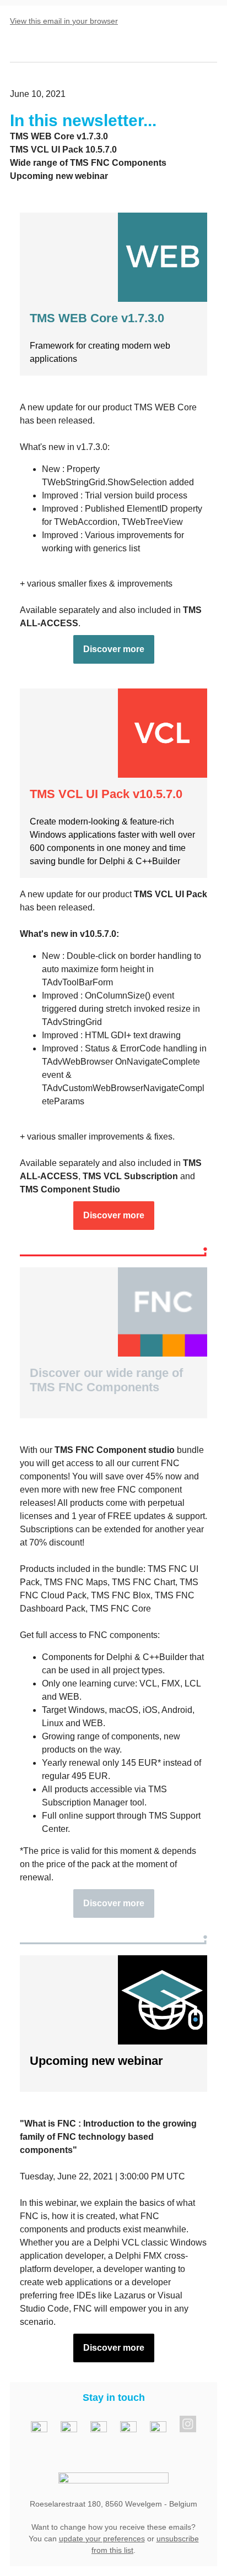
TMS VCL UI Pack (171, 894)
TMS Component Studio (70, 1189)
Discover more (114, 649)
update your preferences (102, 2539)
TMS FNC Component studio (115, 1450)
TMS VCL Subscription (130, 1176)
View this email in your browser (64, 21)
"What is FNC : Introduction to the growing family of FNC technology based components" (108, 2137)
